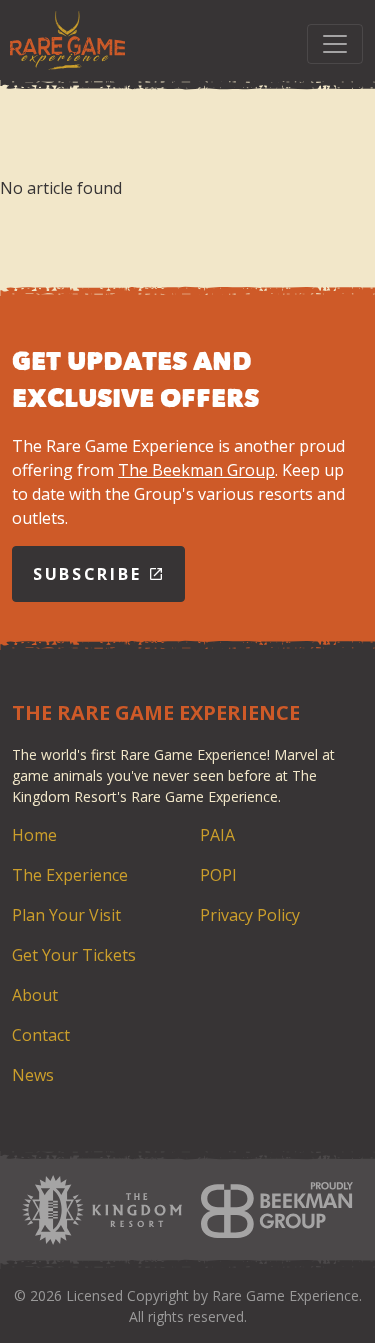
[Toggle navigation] (335, 44)
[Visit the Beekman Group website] (277, 1210)
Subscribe (90, 574)
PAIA (217, 835)
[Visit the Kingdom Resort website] (102, 1210)
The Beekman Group (196, 470)
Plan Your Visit (66, 915)
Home (34, 835)
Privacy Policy (250, 915)
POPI (218, 875)
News (33, 1075)
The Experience (70, 875)
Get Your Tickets (74, 955)
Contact (41, 1035)
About (35, 995)
